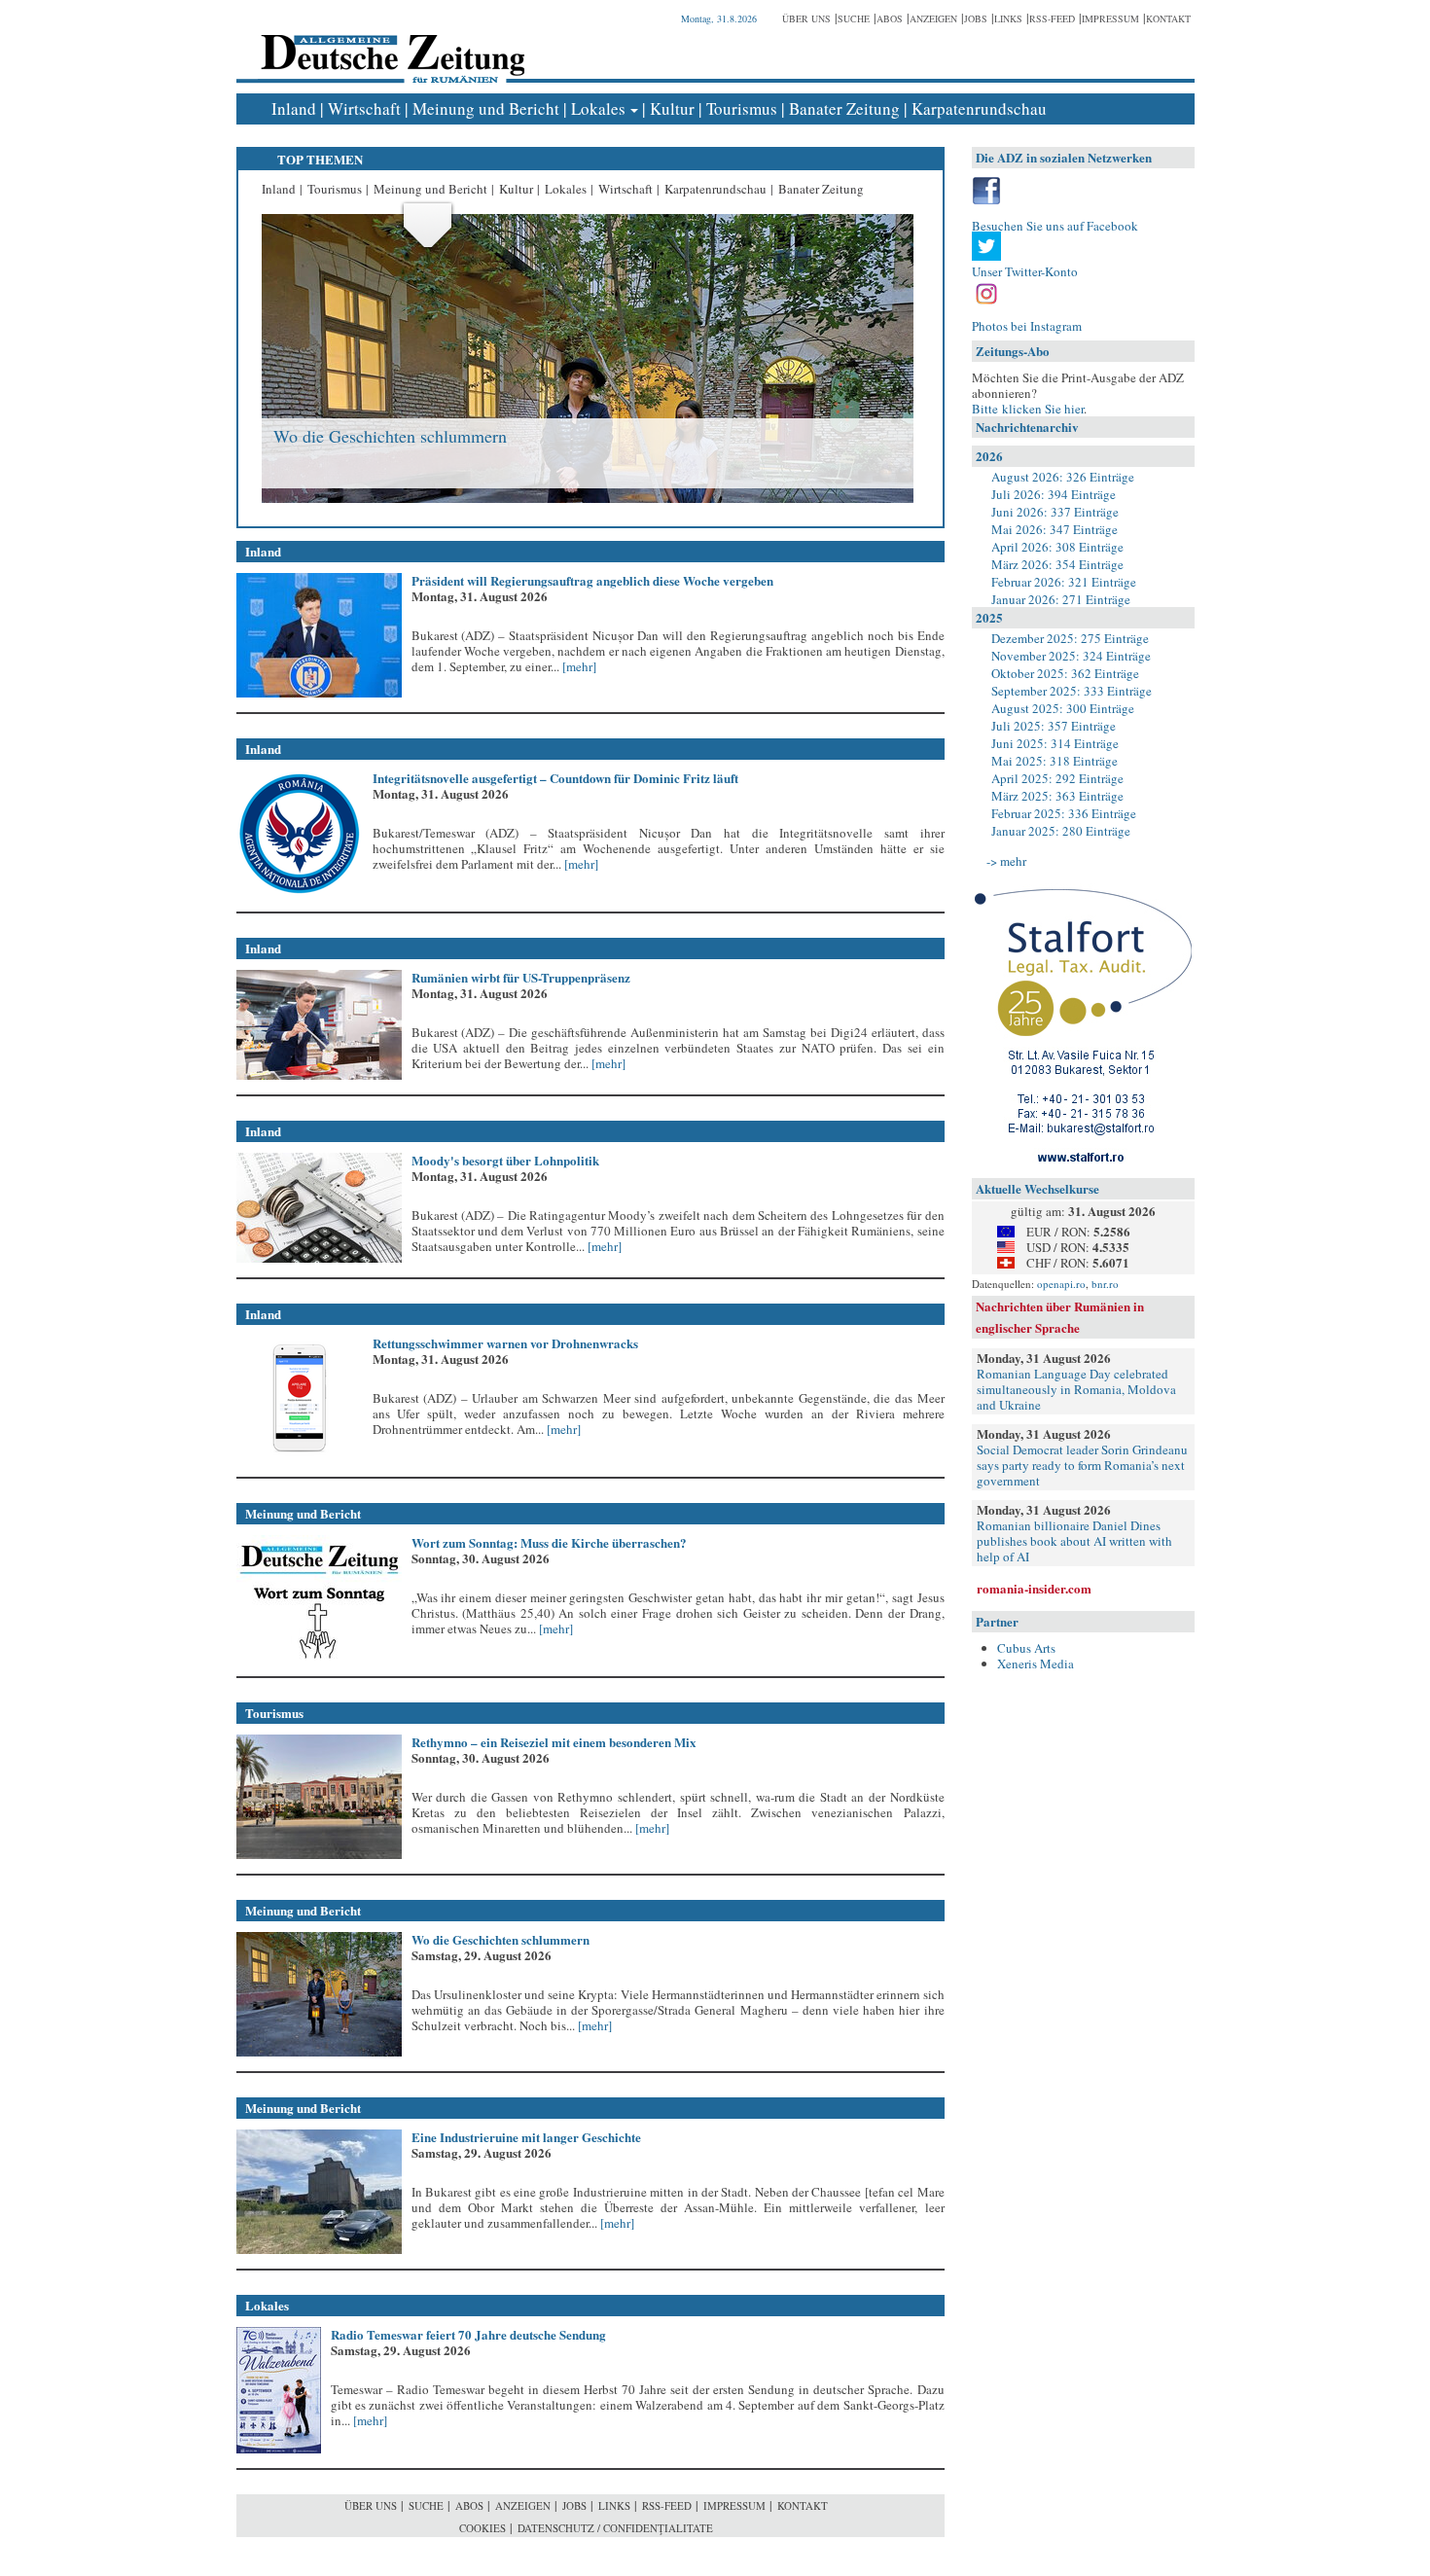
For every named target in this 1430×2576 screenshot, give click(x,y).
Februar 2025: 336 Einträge (1064, 813)
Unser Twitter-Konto (1025, 271)
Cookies (483, 2528)
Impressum (1110, 18)
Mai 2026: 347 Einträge (1055, 529)
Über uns (806, 18)
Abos (890, 18)
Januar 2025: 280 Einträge (1061, 831)
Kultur (672, 108)
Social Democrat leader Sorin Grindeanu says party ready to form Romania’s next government (1082, 1465)
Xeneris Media (1036, 1664)
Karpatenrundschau (979, 108)
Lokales (598, 108)
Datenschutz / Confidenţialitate (615, 2528)
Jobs (976, 18)
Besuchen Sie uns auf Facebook (1055, 226)
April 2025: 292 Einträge (1057, 778)
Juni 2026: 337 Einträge (1055, 512)
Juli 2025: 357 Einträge (1054, 726)
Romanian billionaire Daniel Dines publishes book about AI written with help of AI (1074, 1541)
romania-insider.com (1034, 1588)
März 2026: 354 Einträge (1057, 564)
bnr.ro (1105, 1284)
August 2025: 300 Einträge (1063, 708)
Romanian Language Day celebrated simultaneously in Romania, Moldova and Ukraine (1076, 1389)
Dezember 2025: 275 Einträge (1070, 638)
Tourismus (742, 108)
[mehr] (578, 666)
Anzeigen (933, 18)
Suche (854, 18)
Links (1008, 18)
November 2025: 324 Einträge (1071, 656)
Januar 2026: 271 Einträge (1061, 599)
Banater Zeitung (844, 108)
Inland (294, 108)
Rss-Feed (1052, 18)
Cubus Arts (1026, 1648)
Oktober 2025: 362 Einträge (1065, 673)
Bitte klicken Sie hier (1028, 409)
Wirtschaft (364, 108)
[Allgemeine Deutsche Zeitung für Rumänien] (390, 44)
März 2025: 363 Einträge (1057, 796)
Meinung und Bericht (486, 108)
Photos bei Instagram (1027, 326)
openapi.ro (1061, 1284)
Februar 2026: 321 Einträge (1064, 582)
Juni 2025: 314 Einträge (1055, 743)
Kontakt (1168, 18)
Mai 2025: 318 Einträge (1055, 761)
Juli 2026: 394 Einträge (1054, 494)
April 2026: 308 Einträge (1057, 547)
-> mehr (1006, 861)
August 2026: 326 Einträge (1063, 477)
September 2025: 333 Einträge (1072, 691)
